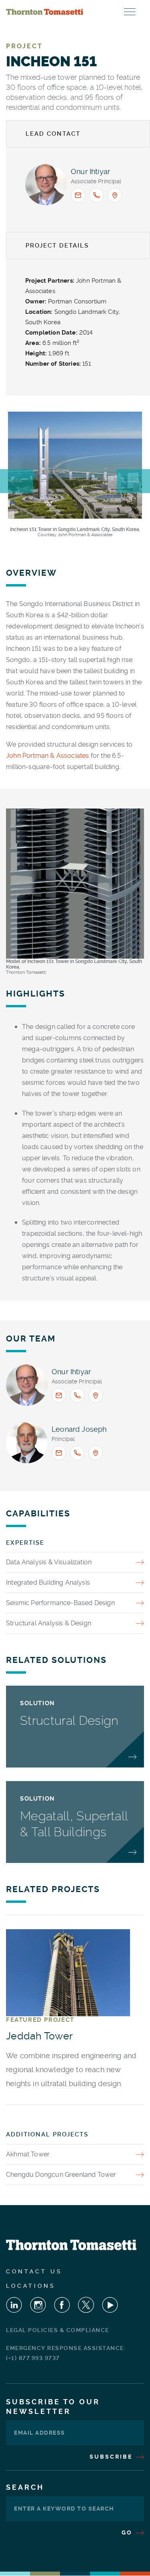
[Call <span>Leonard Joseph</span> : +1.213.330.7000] (77, 1453)
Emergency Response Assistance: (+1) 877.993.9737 (66, 2353)
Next (133, 481)
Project (24, 46)
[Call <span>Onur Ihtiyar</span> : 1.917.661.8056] (96, 195)
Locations (31, 2286)
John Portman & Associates (48, 756)
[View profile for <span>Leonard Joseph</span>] (27, 1443)
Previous (17, 481)
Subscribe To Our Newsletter (53, 2407)
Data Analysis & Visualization (49, 1562)
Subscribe (112, 2457)
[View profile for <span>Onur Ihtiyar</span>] (46, 184)
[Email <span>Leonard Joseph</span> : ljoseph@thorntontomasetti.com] (59, 1453)
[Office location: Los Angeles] (96, 1453)
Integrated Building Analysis (48, 1582)
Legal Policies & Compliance (58, 2330)
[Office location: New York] (115, 195)
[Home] (45, 12)
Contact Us (34, 2271)
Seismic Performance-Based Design (60, 1603)
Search (25, 2487)
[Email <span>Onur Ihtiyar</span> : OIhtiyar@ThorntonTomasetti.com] (78, 195)
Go (128, 2532)
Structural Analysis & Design (49, 1623)
